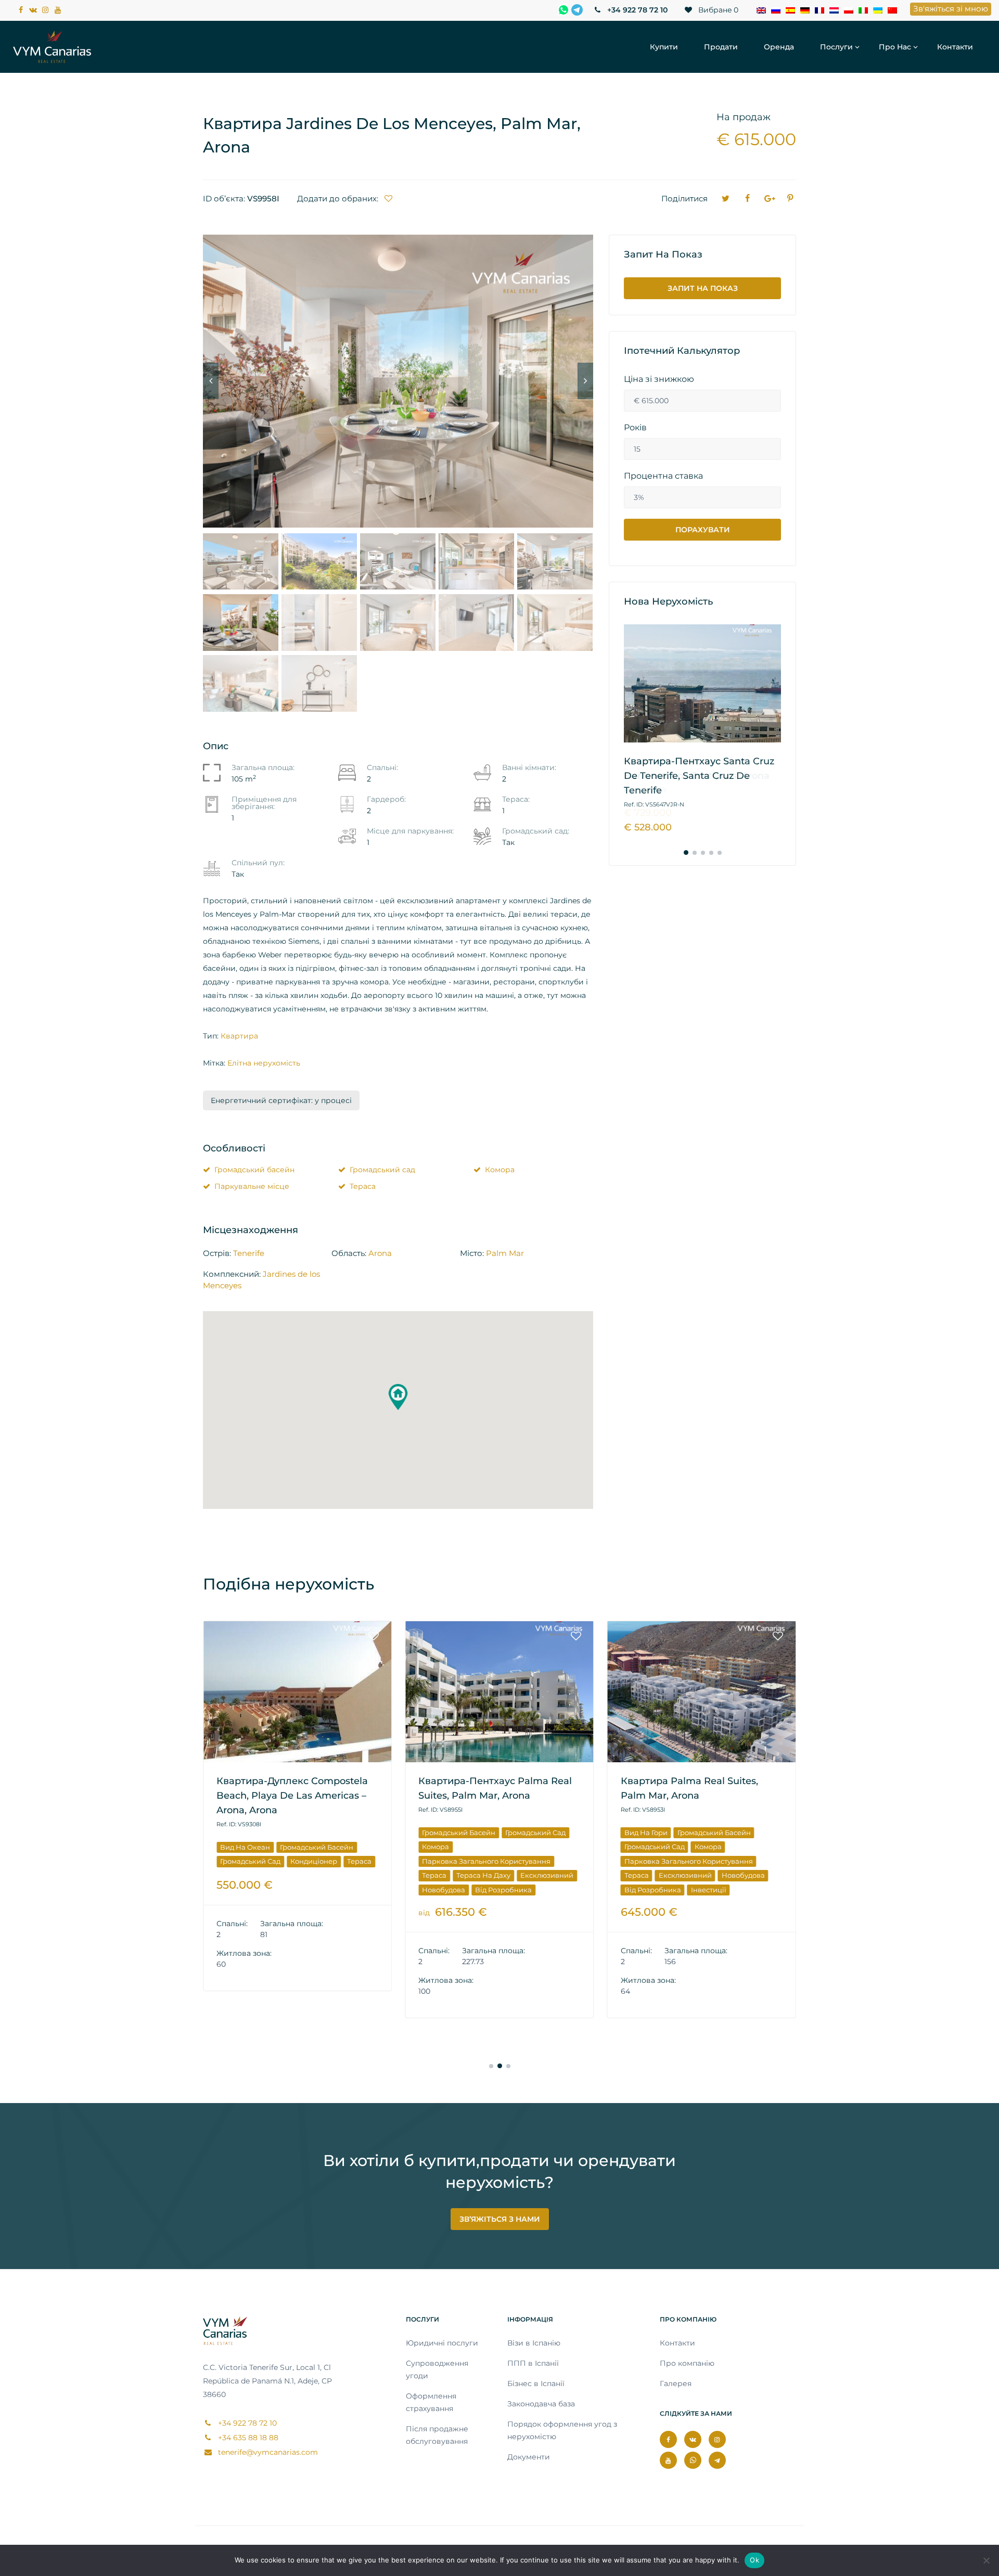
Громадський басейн (254, 1170)
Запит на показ (703, 288)
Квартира (239, 1036)
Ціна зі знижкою (659, 379)
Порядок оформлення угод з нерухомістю (562, 2430)
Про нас (895, 47)
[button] (398, 1397)
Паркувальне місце (252, 1186)
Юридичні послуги (442, 2343)
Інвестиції (709, 1890)
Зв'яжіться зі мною (951, 9)
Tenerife (249, 1253)
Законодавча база (541, 2404)
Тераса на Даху (483, 1875)
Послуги (836, 47)
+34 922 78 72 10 (636, 10)
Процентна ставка (663, 476)
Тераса (363, 1186)
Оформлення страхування (431, 2402)
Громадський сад (382, 1170)
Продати (721, 47)
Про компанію (687, 2363)
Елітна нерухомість (264, 1063)
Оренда (779, 47)
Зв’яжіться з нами (500, 2219)
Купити (664, 47)
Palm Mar (505, 1253)
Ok (754, 2560)
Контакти (955, 47)
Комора (500, 1170)
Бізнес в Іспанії (536, 2383)
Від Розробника (503, 1890)
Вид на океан (245, 1847)
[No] (986, 2560)
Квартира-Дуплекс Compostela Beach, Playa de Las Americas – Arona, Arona (292, 1796)
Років (635, 428)
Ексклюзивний (547, 1875)
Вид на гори (646, 1832)
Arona (380, 1253)
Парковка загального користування (486, 1861)
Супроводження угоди (437, 2369)
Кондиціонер (314, 1861)
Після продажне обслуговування (437, 2435)
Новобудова (444, 1890)
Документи (529, 2457)
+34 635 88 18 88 (247, 2438)
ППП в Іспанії (533, 2363)
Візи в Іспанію (534, 2343)
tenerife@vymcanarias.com (267, 2452)
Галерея (676, 2383)
